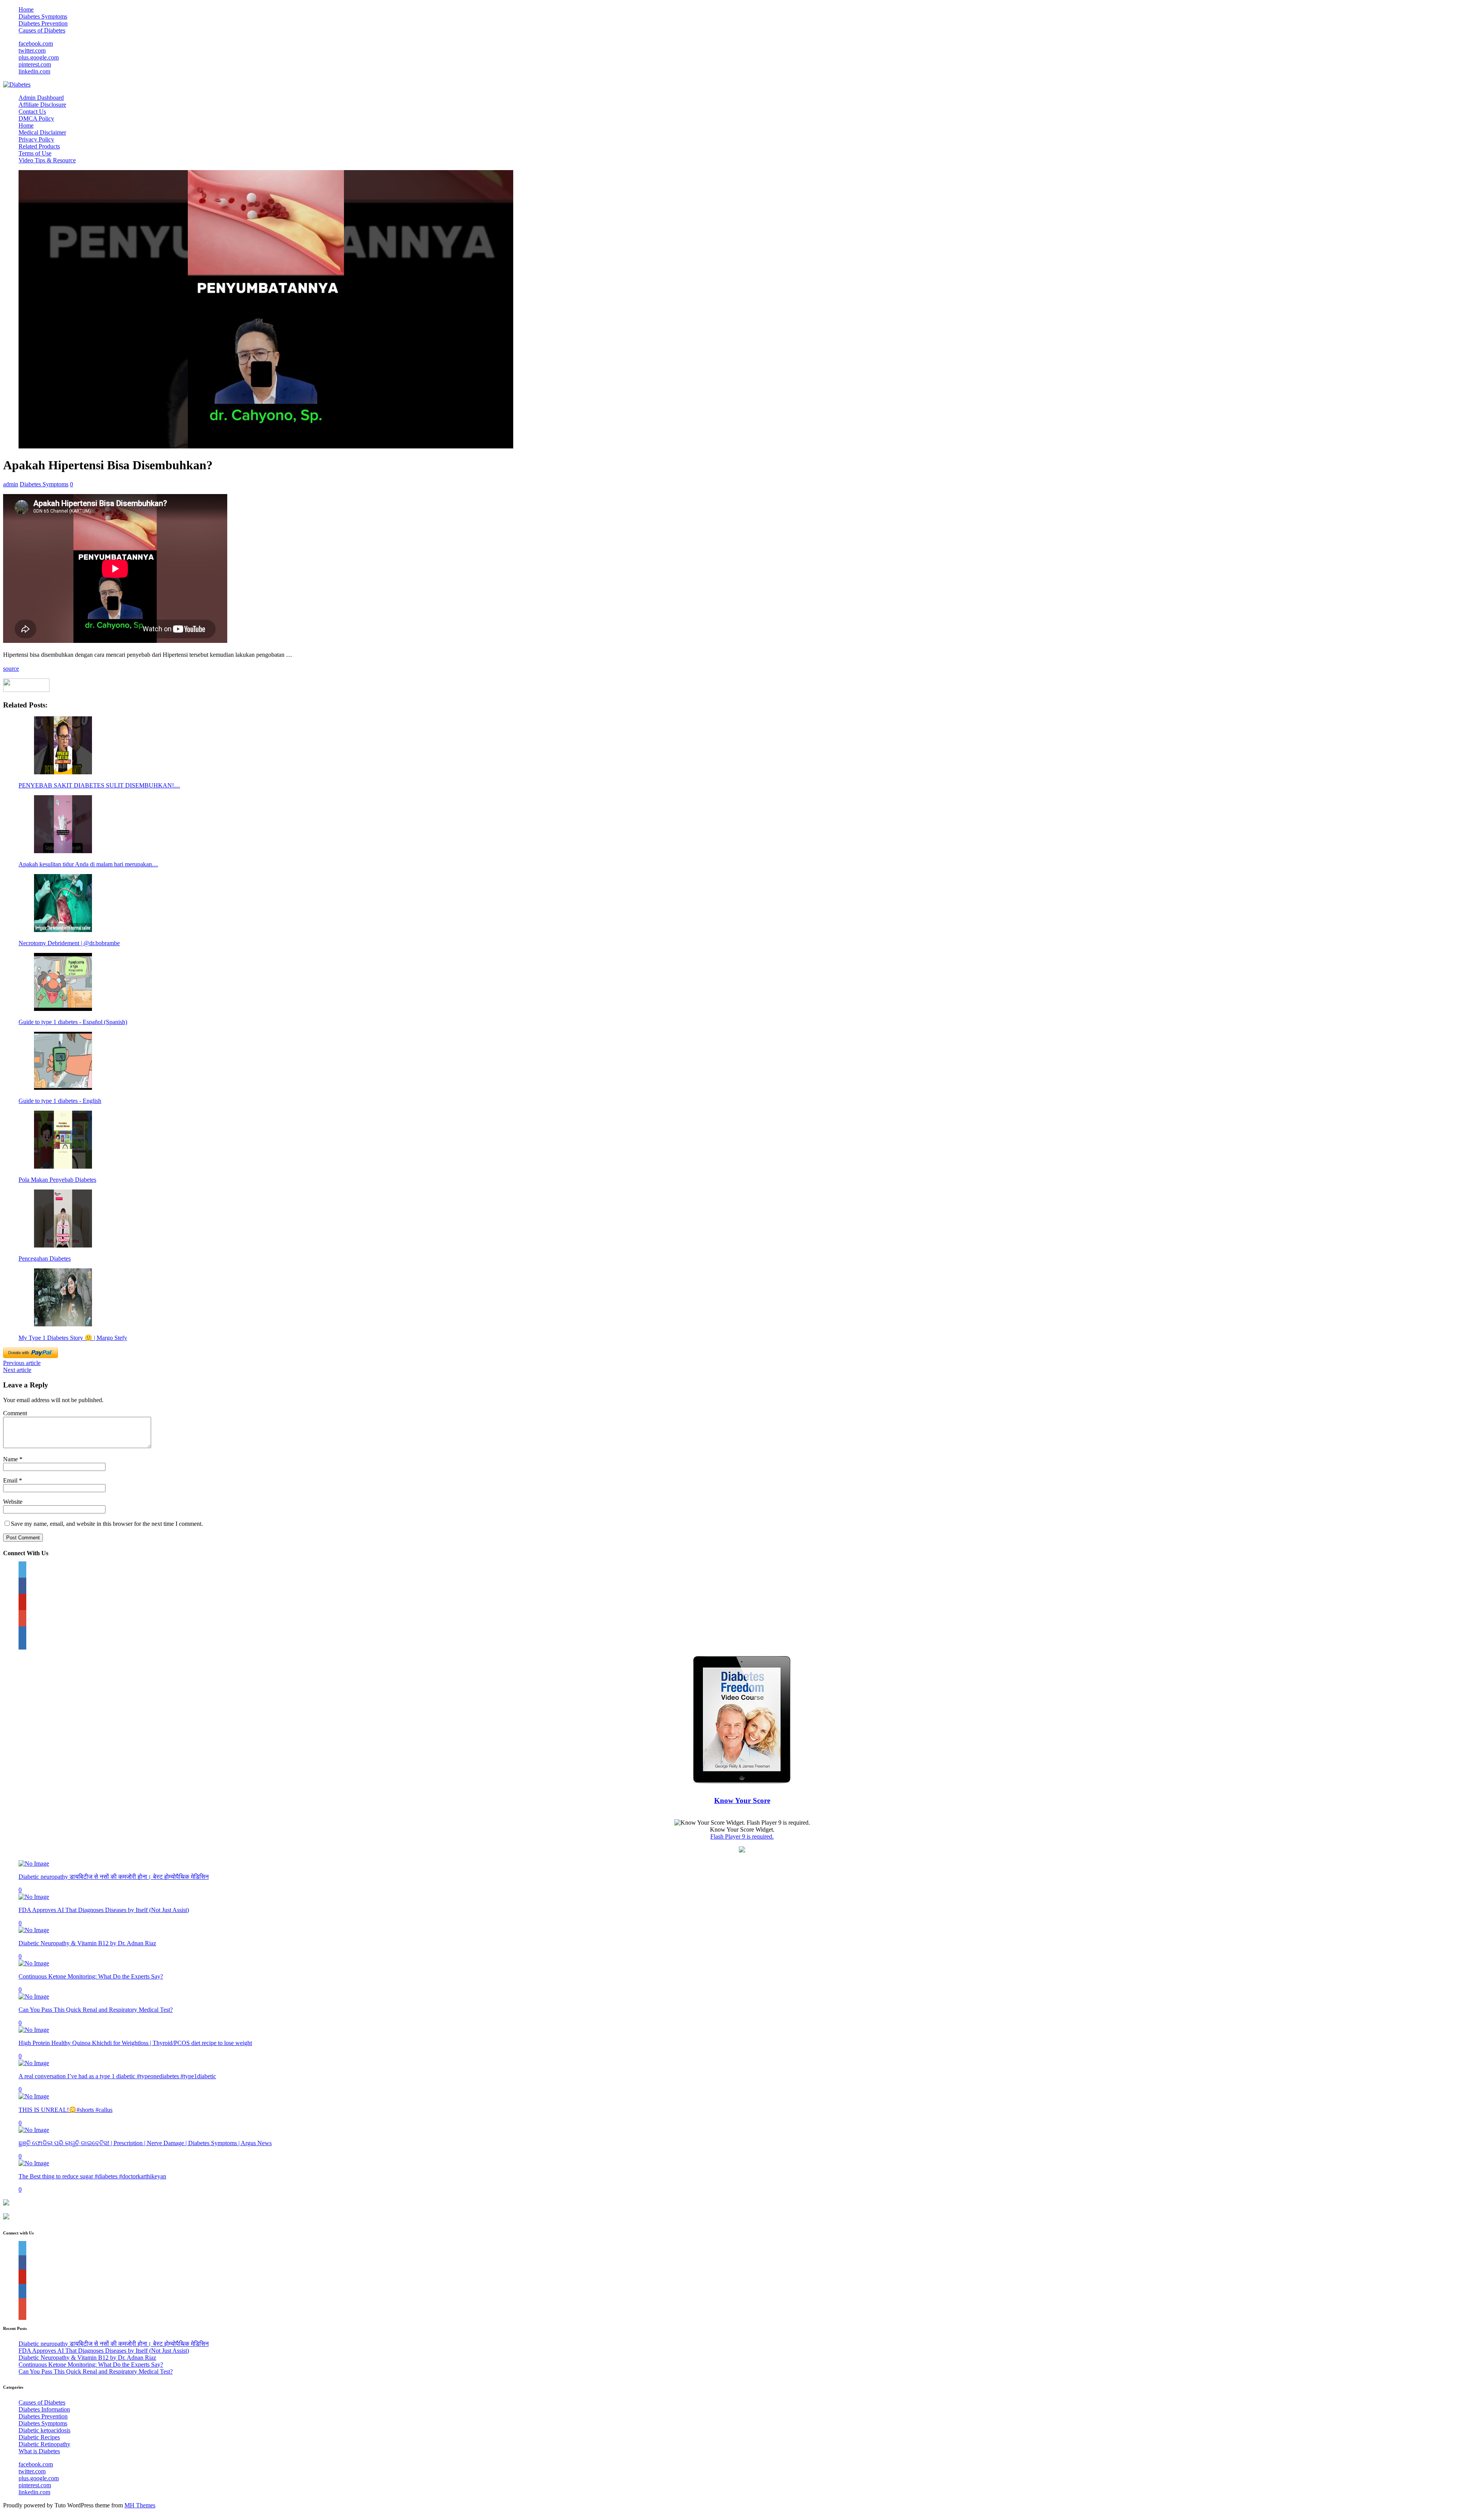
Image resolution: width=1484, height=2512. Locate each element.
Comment (15, 1413)
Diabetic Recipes (39, 2437)
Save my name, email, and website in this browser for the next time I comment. (107, 1524)
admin (11, 484)
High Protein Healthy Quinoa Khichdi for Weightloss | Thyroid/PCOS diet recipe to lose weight (135, 2043)
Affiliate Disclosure (42, 105)
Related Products (39, 146)
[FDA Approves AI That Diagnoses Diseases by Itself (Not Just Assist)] (34, 1897)
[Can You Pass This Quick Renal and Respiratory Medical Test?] (34, 1996)
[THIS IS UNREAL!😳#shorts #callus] (34, 2096)
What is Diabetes (39, 2451)
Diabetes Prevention (43, 23)
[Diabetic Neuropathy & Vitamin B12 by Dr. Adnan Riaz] (34, 1930)
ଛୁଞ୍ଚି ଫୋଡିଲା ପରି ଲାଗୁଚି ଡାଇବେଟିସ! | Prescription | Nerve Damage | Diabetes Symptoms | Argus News (145, 2143)
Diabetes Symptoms (43, 16)
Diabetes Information (44, 2409)
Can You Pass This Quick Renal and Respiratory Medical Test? (96, 2010)
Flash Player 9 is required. (742, 1836)
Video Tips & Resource (47, 160)
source (11, 669)
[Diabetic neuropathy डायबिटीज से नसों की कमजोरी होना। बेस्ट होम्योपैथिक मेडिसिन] (34, 1864)
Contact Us (32, 112)
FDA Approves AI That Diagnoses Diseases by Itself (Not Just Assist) (104, 1910)
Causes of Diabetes (42, 30)
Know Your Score (742, 1800)
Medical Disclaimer (42, 132)
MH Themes (140, 2505)
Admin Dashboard (41, 98)
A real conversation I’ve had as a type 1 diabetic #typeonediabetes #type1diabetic (117, 2076)
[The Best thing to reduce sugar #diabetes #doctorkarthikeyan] (34, 2163)
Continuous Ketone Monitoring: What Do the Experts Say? (91, 1976)
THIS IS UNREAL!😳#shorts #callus (66, 2110)
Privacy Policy (36, 139)
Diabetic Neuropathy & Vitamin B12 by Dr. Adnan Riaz (87, 1943)
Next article (17, 1370)
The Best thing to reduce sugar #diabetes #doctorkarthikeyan (92, 2176)
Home (26, 9)
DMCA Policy (36, 118)
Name (11, 1459)
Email (11, 1480)
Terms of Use (35, 153)
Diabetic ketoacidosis (44, 2430)
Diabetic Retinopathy (44, 2444)
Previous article (22, 1363)
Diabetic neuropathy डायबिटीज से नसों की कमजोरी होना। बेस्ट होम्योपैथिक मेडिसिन (114, 1877)
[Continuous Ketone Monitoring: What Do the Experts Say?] (34, 1963)
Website (13, 1502)
